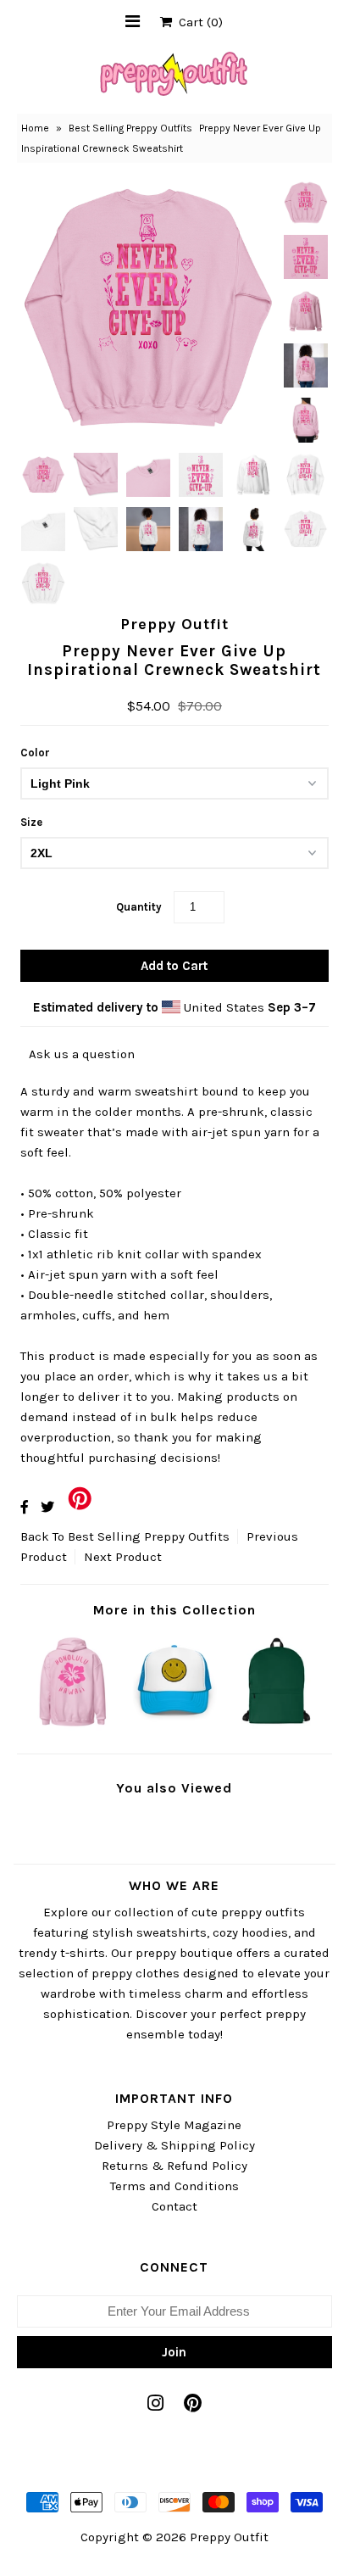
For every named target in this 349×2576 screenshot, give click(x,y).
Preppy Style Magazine (174, 2125)
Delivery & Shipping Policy (174, 2145)
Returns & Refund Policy (174, 2166)
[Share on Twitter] (47, 1507)
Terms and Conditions (174, 2186)
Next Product (123, 1557)
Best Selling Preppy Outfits (130, 128)
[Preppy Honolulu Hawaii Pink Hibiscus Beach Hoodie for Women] (72, 1726)
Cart (197, 22)
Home (35, 128)
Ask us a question (82, 1054)
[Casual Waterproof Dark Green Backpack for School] (277, 1726)
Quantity (139, 907)
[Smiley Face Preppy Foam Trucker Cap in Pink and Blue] (174, 1726)
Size (31, 822)
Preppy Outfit (229, 2537)
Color (35, 753)
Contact (174, 2206)
